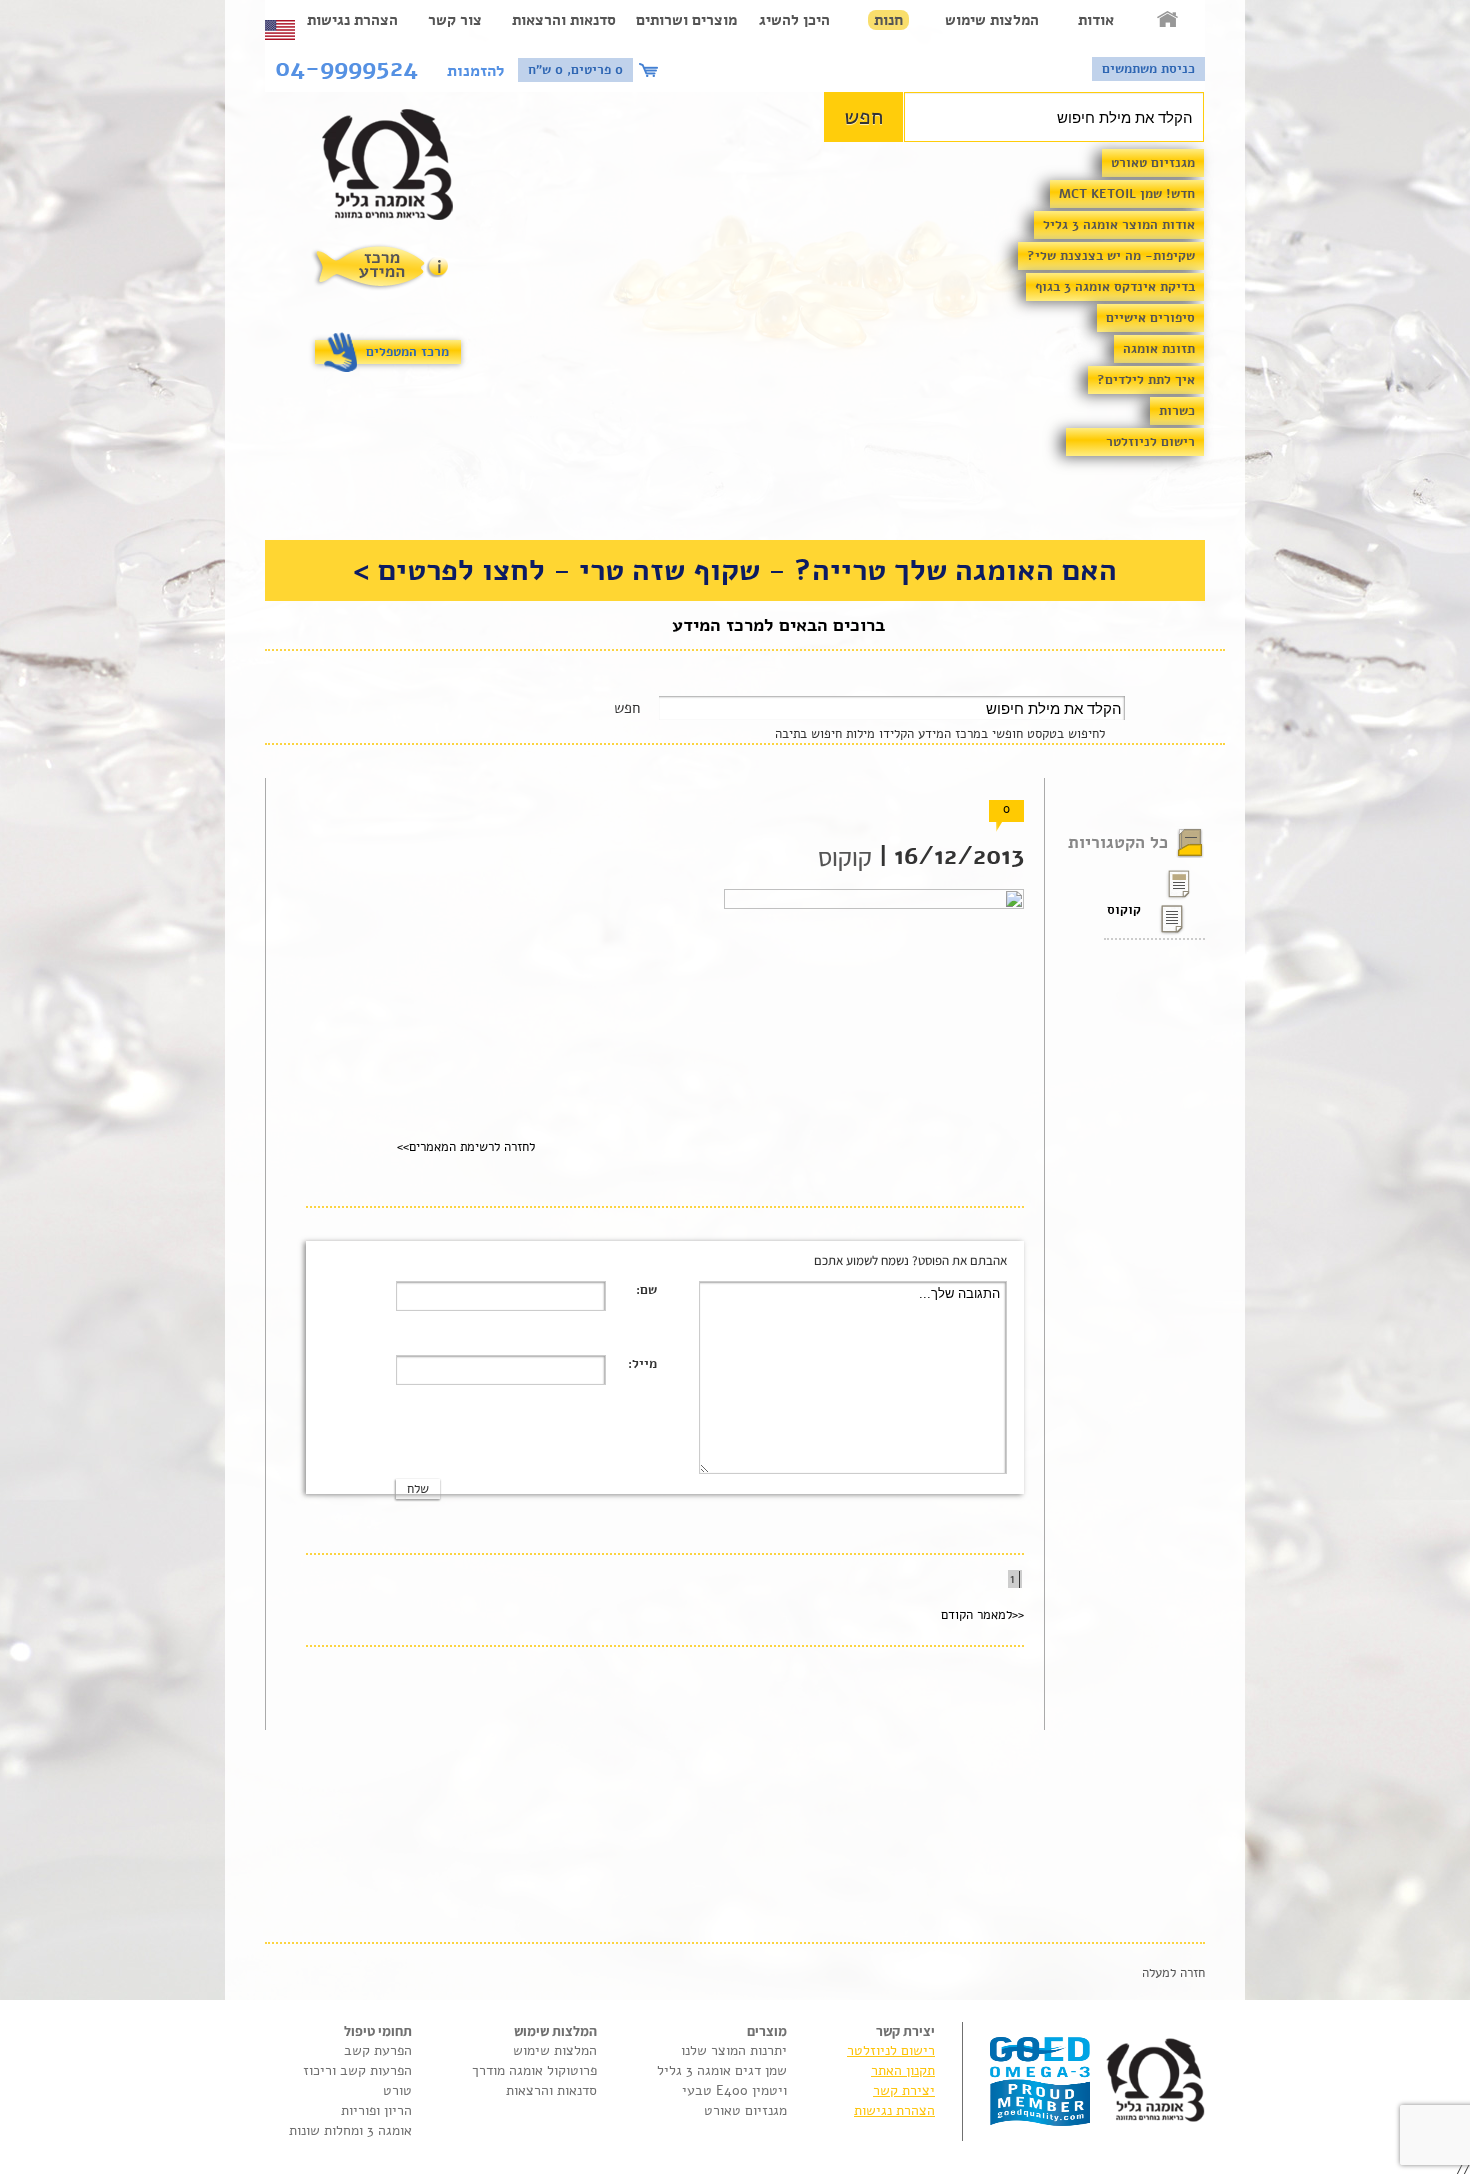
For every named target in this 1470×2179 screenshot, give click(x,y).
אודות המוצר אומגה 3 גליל (1119, 225)
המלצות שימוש (992, 20)
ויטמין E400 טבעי (734, 2090)
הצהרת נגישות (352, 20)
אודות (1096, 20)
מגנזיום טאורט (1153, 163)
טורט (397, 2090)
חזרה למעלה (1173, 1973)
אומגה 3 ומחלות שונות (350, 2130)
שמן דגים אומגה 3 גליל (722, 2070)
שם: (646, 1290)
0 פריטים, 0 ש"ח (575, 70)
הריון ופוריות (376, 2110)
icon (651, 70)
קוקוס (1124, 910)
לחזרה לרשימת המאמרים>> (466, 1147)
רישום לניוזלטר (1150, 442)
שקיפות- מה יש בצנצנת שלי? (1111, 256)
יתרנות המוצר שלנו (734, 2050)
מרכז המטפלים (407, 352)
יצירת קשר (904, 2090)
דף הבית (1169, 20)
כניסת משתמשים (1148, 69)
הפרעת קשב (378, 2050)
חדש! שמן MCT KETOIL (1127, 194)
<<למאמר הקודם (982, 1615)
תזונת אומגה (1159, 349)
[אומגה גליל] (398, 169)
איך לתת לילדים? (1146, 380)
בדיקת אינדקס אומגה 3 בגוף (1115, 287)
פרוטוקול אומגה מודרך (534, 2070)
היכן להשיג (794, 20)
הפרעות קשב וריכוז (357, 2070)
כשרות (1177, 411)
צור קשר (455, 20)
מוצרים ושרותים (686, 20)
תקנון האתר (903, 2070)
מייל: (642, 1364)
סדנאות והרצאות (564, 20)
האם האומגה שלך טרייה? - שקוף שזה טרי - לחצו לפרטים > (735, 570)
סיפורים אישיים (1150, 318)
